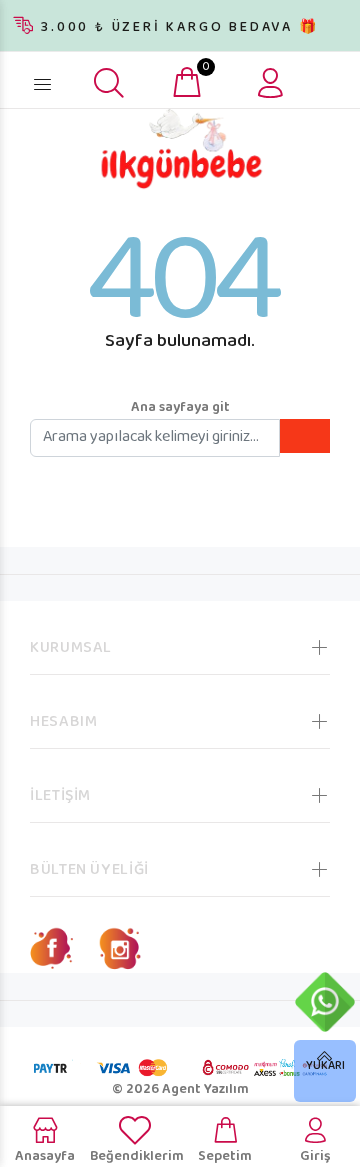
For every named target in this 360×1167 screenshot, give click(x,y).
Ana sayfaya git (180, 408)
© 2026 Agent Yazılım (180, 1090)
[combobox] (79, 77)
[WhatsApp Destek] (325, 1002)
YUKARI (325, 1066)
